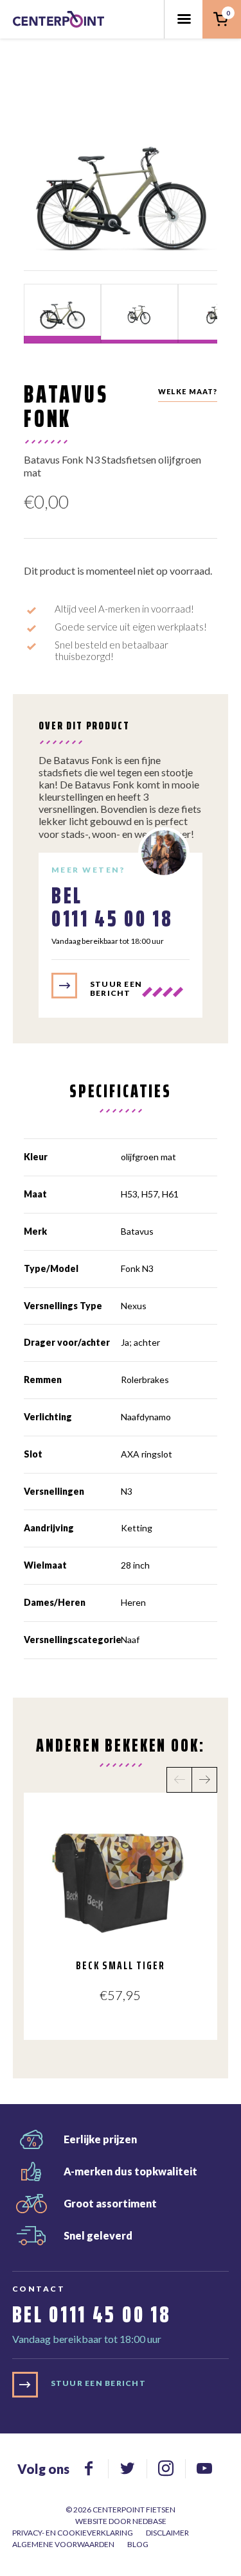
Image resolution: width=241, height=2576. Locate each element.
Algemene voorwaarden (63, 2544)
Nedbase (149, 2521)
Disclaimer (167, 2533)
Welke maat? (188, 391)
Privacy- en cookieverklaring (73, 2533)
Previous (179, 1780)
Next (204, 1780)
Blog (138, 2544)
